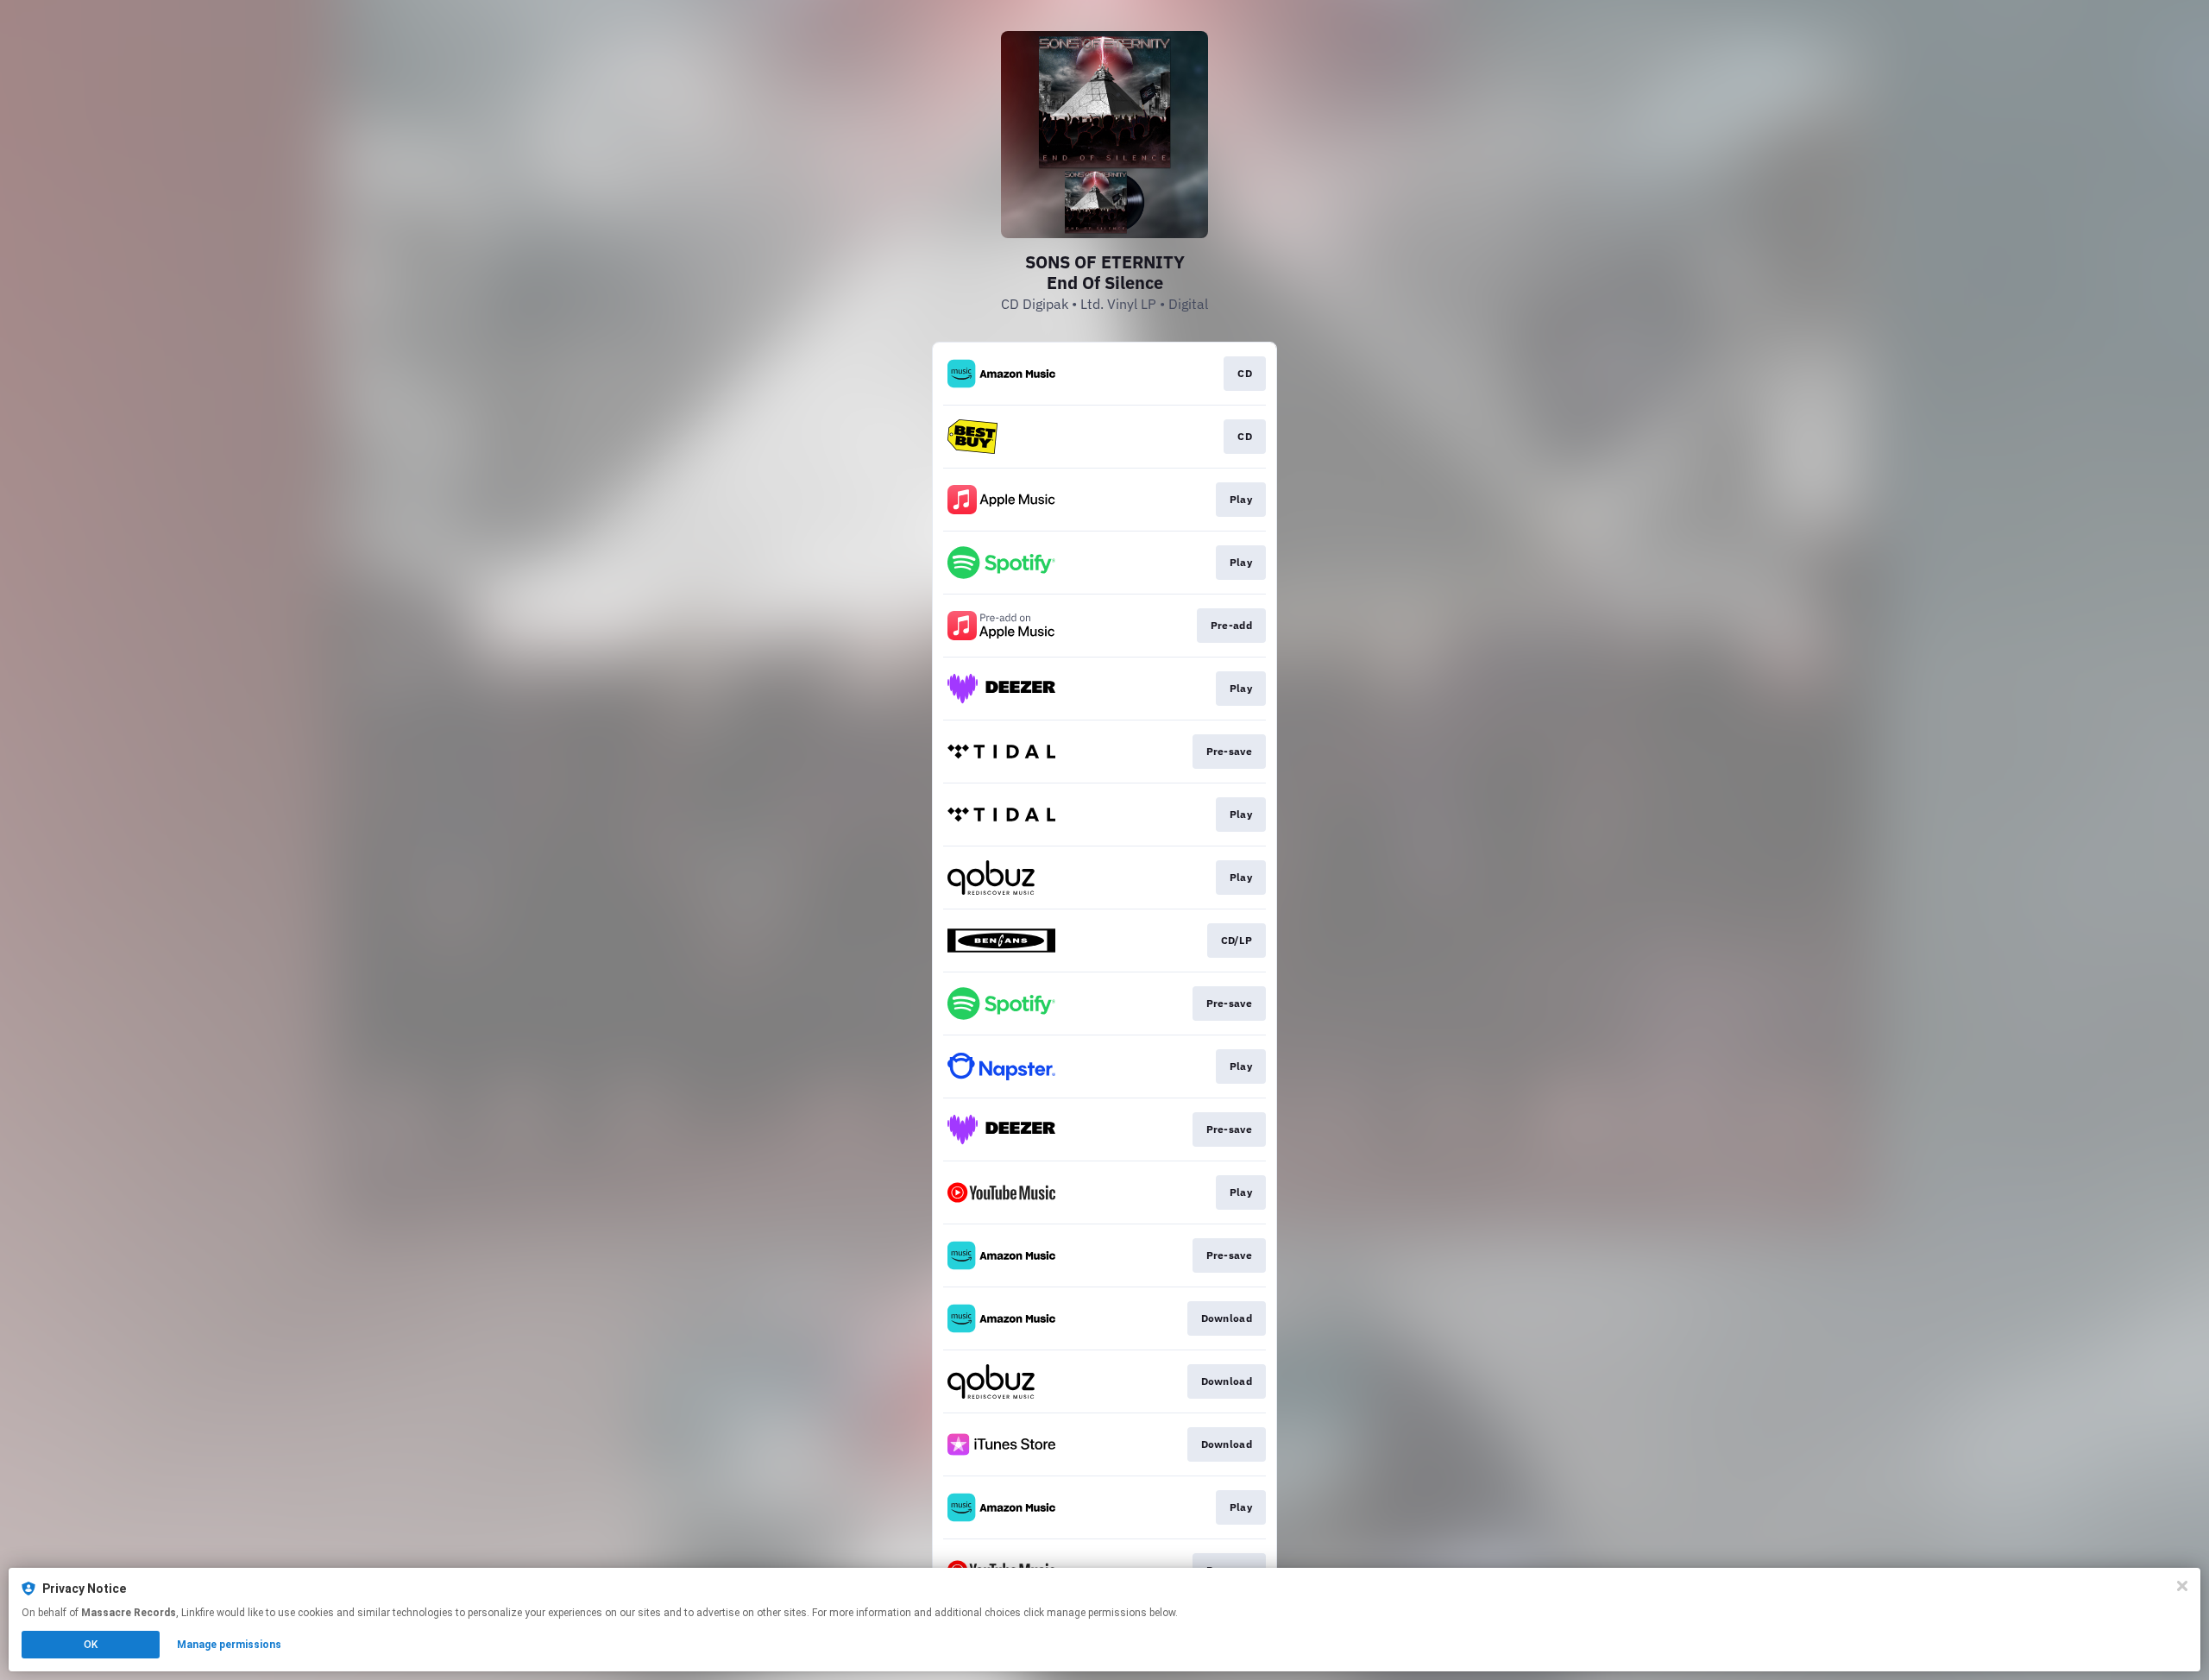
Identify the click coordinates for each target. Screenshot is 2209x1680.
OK (91, 1645)
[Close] (2182, 1586)
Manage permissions (229, 1645)
